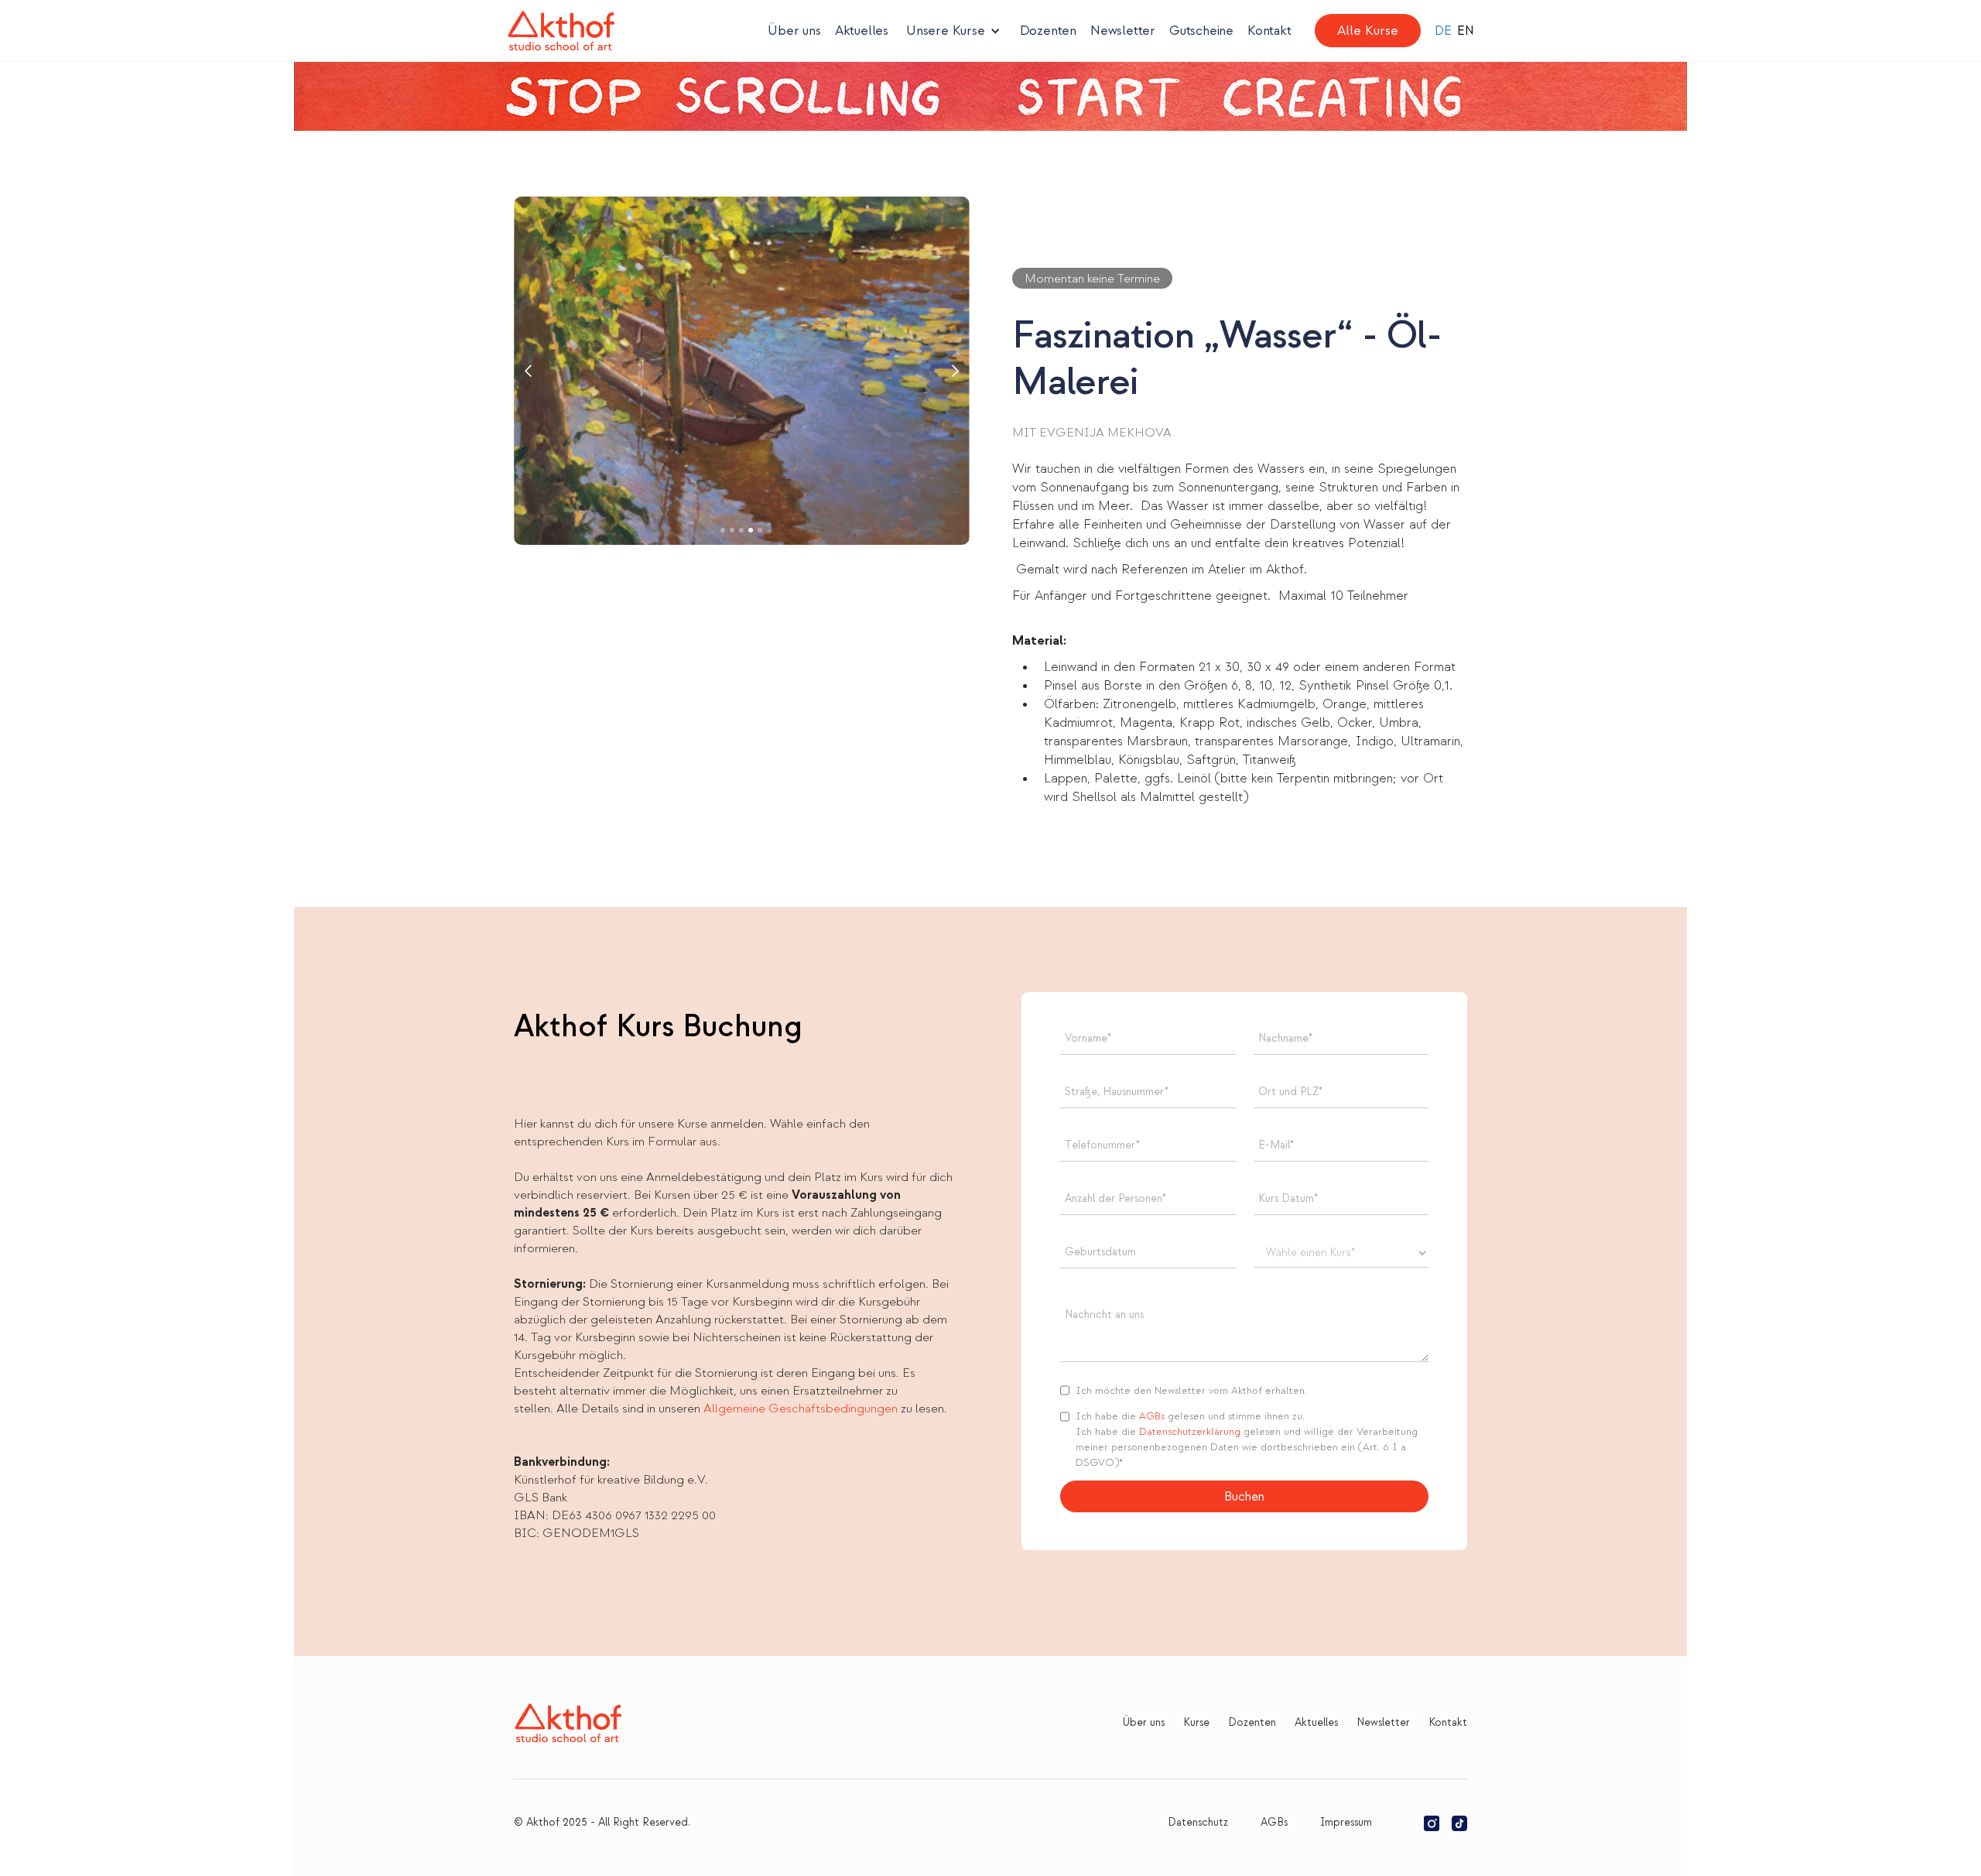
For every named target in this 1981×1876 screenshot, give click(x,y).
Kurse (1196, 1722)
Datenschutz (1198, 1822)
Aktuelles (862, 31)
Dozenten (1048, 31)
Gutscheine (1201, 31)
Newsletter (1123, 31)
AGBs (1152, 1416)
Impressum (1346, 1822)
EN (1466, 31)
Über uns (794, 31)
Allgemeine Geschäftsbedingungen (802, 1409)
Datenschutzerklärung (1191, 1432)
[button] (953, 31)
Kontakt (1269, 31)
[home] (561, 31)
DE (1443, 31)
